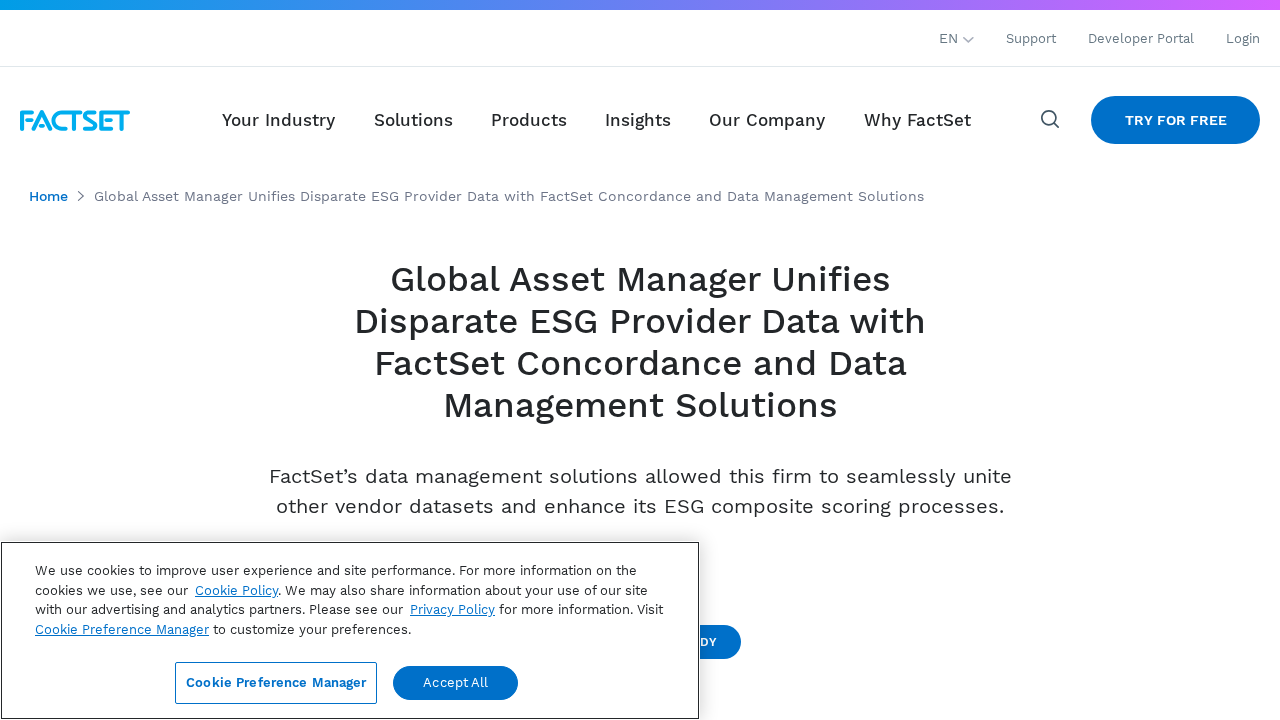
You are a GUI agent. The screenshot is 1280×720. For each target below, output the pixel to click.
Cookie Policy (236, 590)
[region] (350, 630)
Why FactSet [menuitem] (917, 120)
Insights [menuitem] (638, 120)
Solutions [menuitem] (413, 120)
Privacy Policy (452, 609)
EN (951, 38)
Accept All (455, 682)
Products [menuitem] (529, 120)
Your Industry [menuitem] (278, 120)
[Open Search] (1051, 120)
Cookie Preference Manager (276, 682)
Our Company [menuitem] (767, 120)
